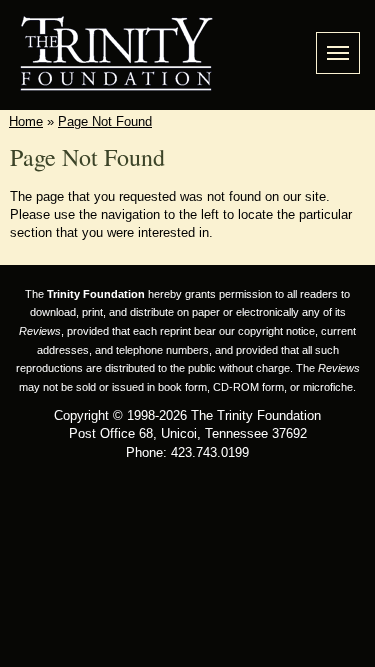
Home (26, 121)
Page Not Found (105, 121)
